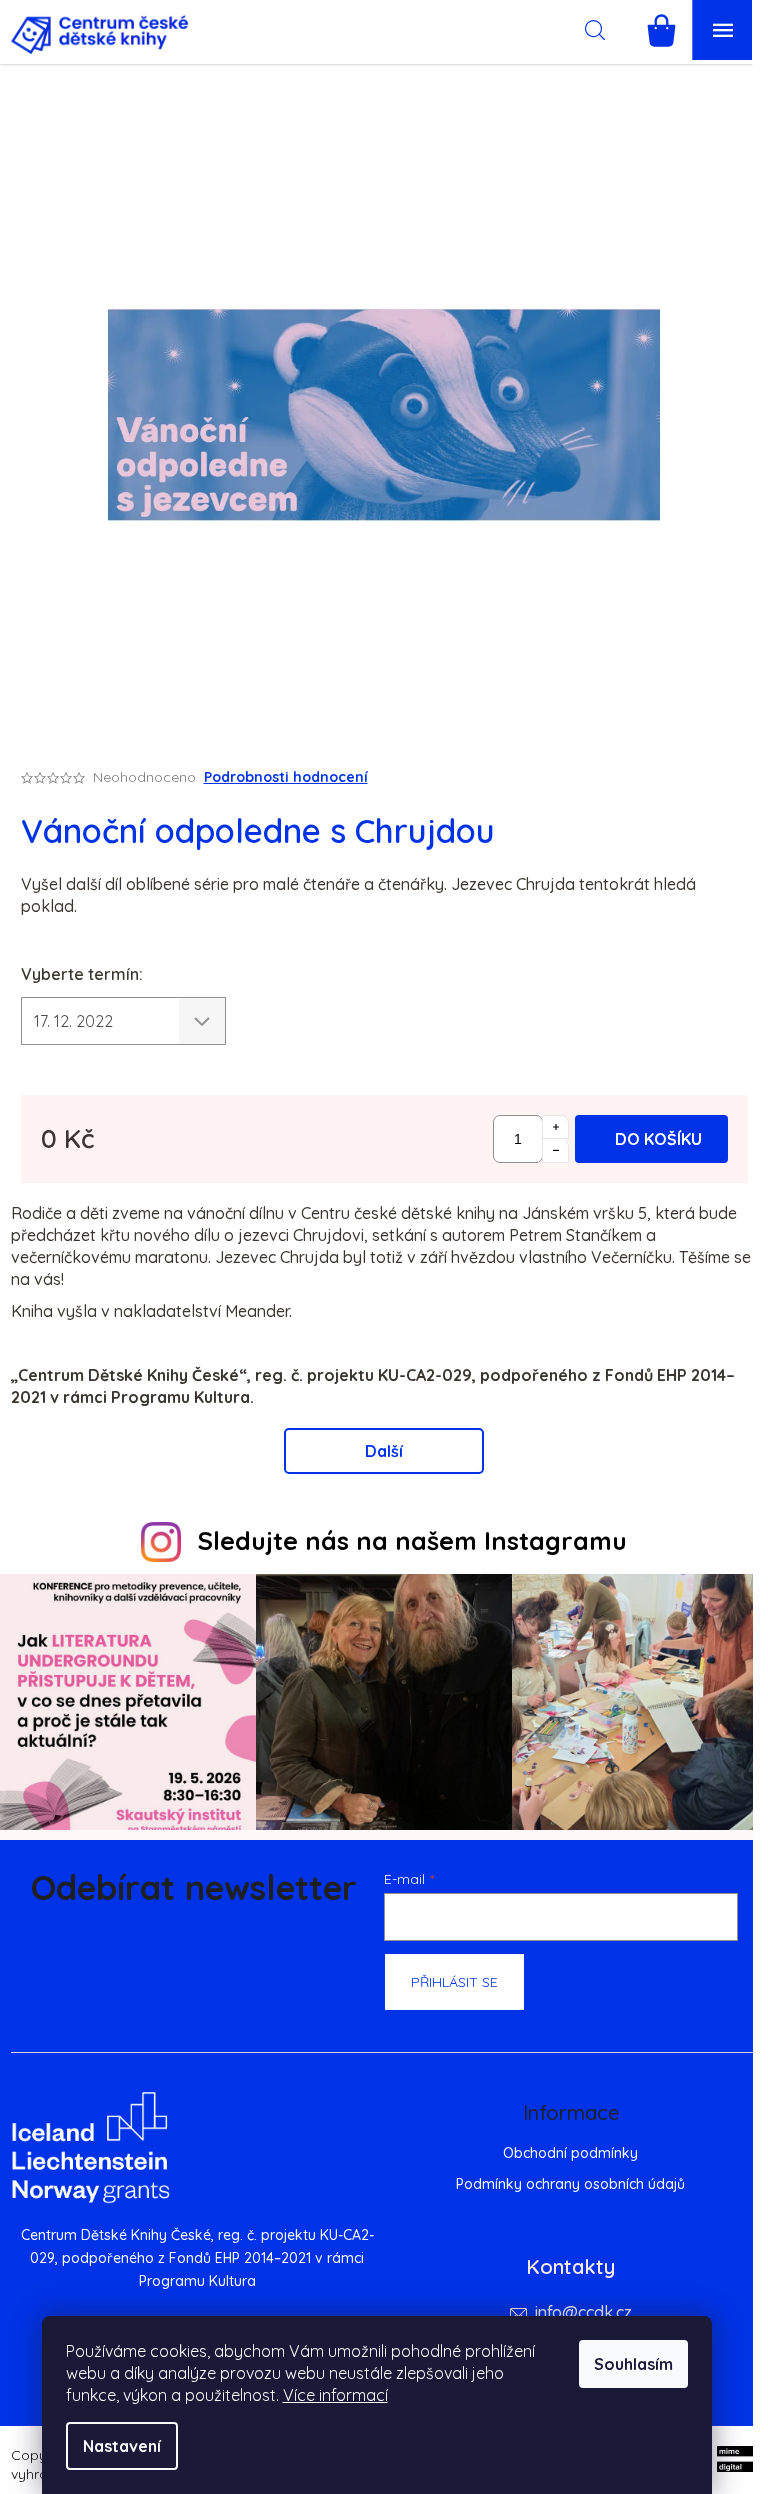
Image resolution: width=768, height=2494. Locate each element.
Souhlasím (633, 2364)
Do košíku (658, 1139)
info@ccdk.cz (583, 2312)
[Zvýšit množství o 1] (555, 1127)
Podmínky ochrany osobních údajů (570, 2184)
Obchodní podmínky (570, 2153)
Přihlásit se (454, 1982)
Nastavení (122, 2446)
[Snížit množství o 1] (555, 1151)
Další (384, 1451)
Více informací (335, 2395)
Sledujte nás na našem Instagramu (412, 1540)
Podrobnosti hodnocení (286, 777)
